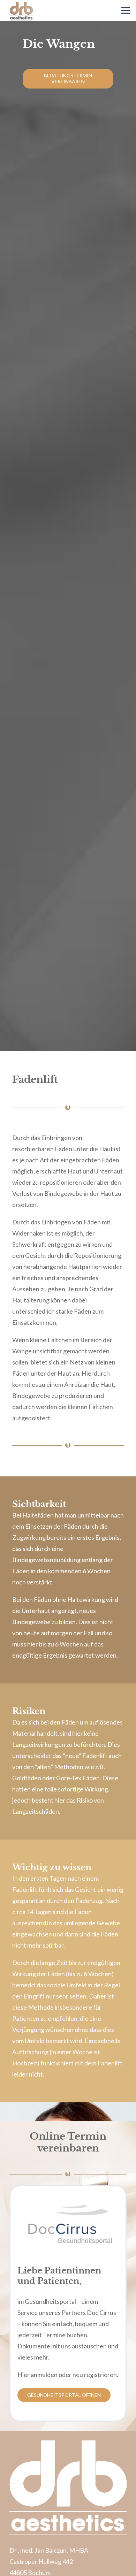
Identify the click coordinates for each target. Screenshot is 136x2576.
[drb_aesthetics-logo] (21, 10)
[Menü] (126, 10)
